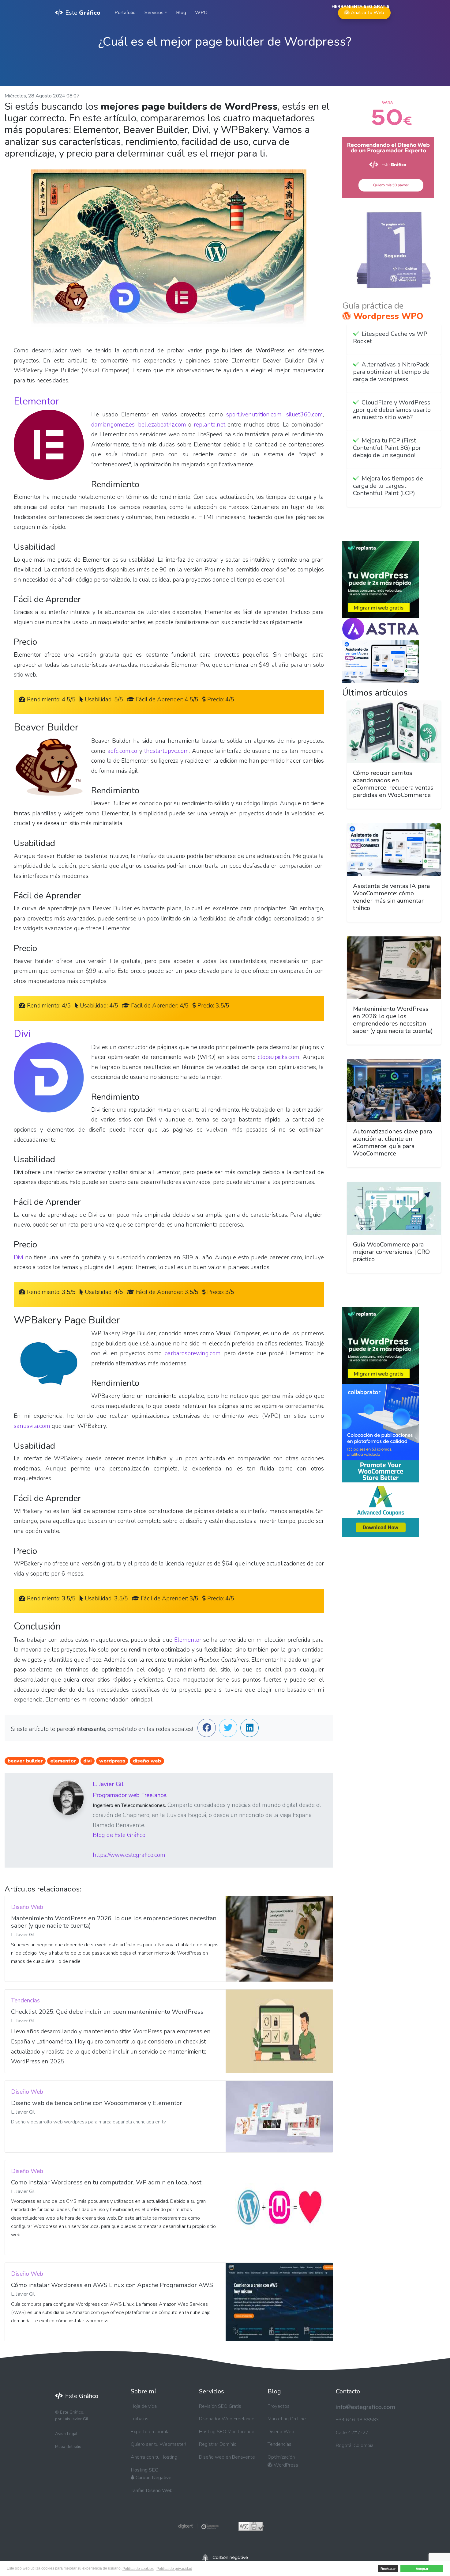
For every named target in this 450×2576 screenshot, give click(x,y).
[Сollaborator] (381, 1422)
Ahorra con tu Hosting (154, 2457)
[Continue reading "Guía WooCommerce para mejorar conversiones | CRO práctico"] (394, 1208)
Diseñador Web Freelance (227, 2419)
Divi (22, 1034)
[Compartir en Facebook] (207, 1729)
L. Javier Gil (108, 1784)
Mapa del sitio (68, 2447)
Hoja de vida (144, 2406)
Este (83, 13)
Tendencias (279, 2444)
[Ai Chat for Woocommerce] (381, 661)
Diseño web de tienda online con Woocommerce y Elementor (97, 2103)
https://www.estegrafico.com (129, 1855)
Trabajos (140, 2419)
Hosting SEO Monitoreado (227, 2432)
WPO (201, 13)
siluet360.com (305, 415)
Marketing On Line (287, 2419)
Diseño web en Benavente (227, 2457)
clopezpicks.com (279, 1057)
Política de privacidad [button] (174, 2569)
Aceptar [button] (422, 2569)
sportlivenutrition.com (254, 415)
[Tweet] (228, 1729)
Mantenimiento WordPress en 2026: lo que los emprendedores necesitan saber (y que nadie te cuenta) (114, 1922)
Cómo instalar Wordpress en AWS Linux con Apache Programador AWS (112, 2285)
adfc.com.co (122, 751)
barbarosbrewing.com (193, 1353)
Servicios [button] (154, 13)
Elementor (36, 401)
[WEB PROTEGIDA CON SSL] (199, 2526)
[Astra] (381, 628)
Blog (181, 13)
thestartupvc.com (167, 751)
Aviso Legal (66, 2434)
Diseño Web (281, 2432)
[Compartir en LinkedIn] (249, 1729)
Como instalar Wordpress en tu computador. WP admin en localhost (106, 2182)
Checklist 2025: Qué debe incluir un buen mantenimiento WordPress (107, 2012)
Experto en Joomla (150, 2432)
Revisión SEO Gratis (220, 2406)
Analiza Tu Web (364, 11)
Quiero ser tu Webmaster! (158, 2444)
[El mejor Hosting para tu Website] (381, 579)
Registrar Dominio (218, 2444)
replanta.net (210, 425)
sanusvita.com (32, 1426)
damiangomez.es (113, 425)
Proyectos (279, 2406)
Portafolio (125, 13)
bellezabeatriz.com (162, 425)
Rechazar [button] (388, 2569)
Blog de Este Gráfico (119, 1835)
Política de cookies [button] (138, 2569)
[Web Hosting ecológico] (225, 2557)
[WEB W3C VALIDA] (251, 2526)
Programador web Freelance (129, 1795)
